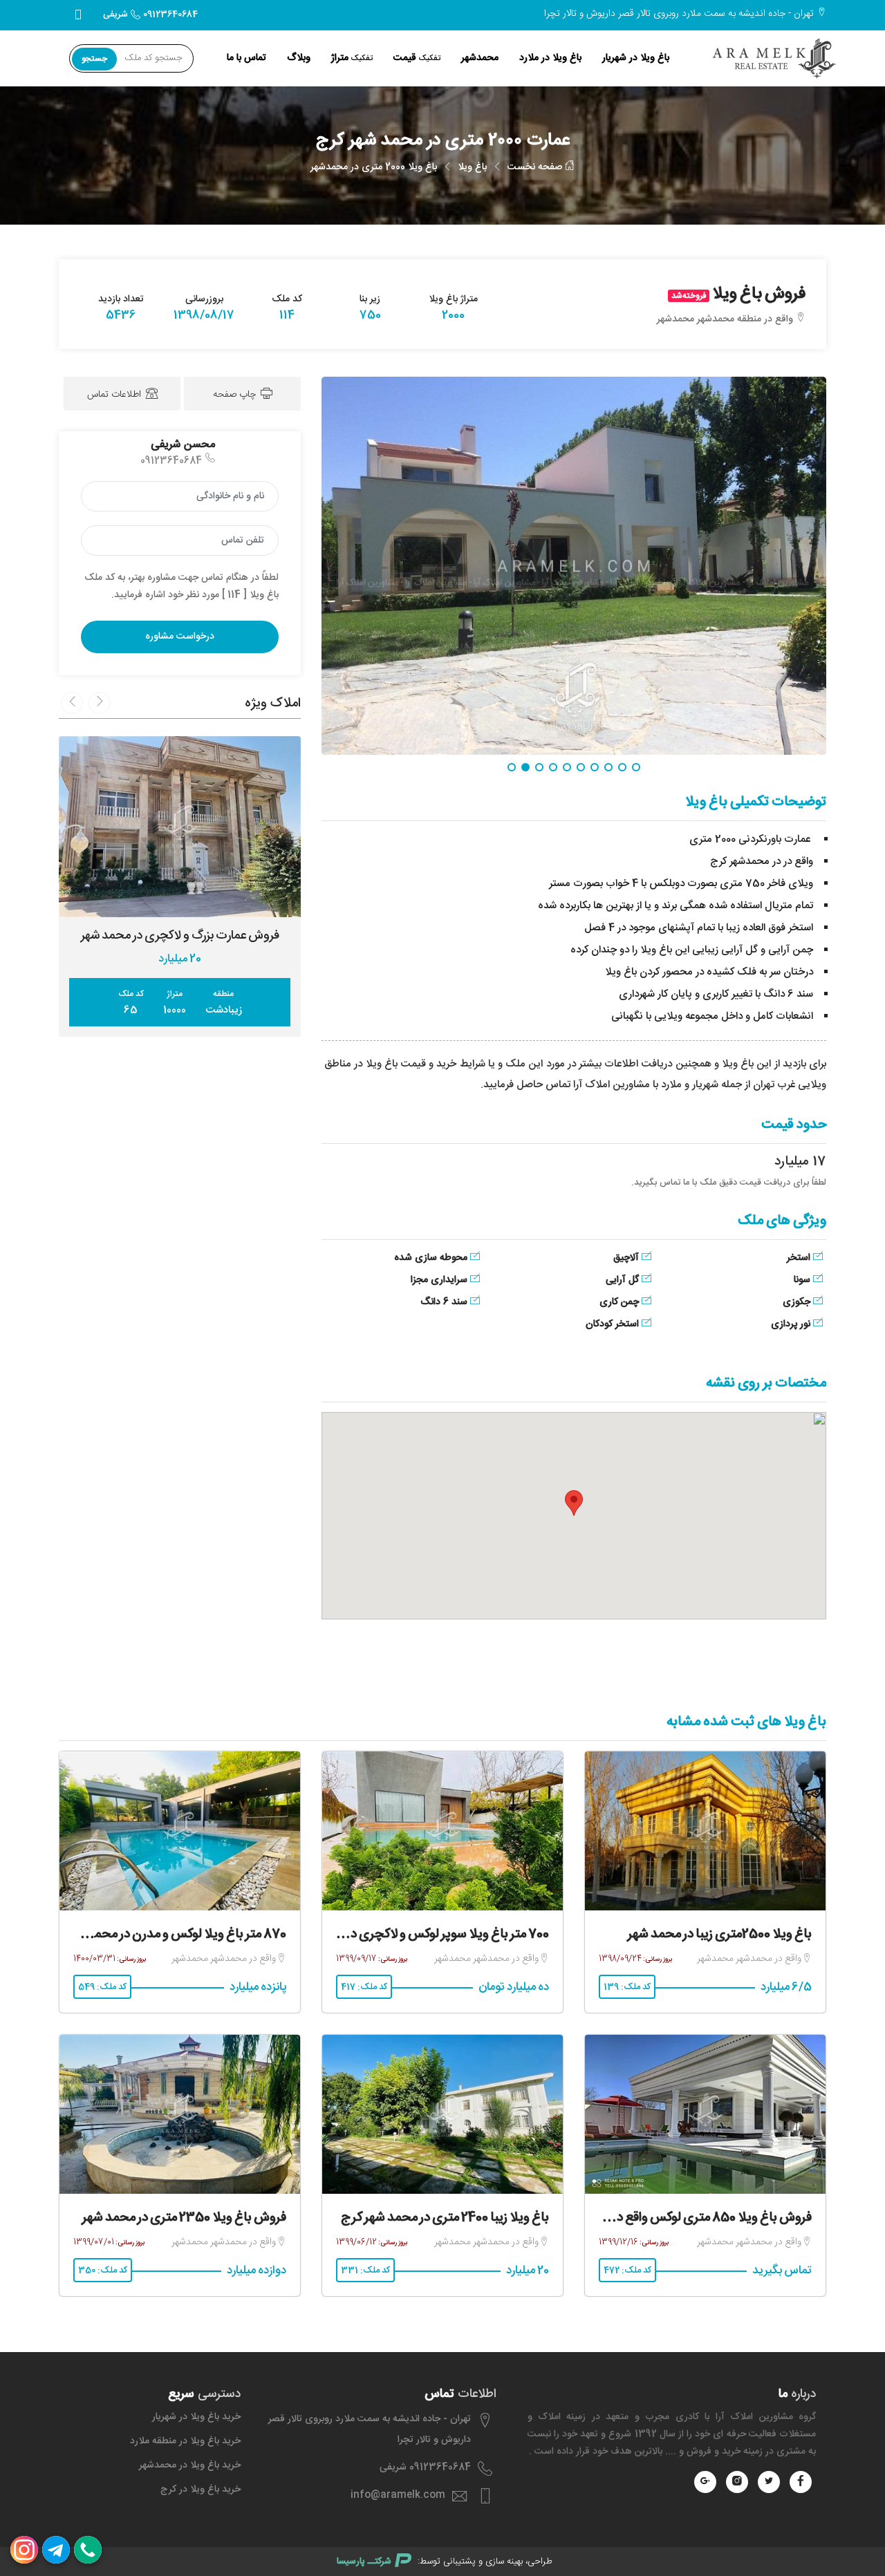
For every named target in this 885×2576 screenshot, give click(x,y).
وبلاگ (299, 58)
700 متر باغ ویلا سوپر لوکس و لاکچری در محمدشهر (421, 1935)
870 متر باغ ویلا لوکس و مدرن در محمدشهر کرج (165, 1935)
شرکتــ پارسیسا (364, 2561)
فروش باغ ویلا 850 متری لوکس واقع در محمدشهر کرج (674, 2218)
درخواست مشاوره (180, 637)
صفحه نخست (536, 167)
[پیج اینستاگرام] (24, 2550)
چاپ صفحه (236, 395)
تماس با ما (246, 58)
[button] (574, 1503)
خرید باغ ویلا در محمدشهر (190, 2465)
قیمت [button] (417, 58)
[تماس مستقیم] (88, 2550)
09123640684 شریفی (150, 15)
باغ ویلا (472, 167)
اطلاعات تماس (115, 395)
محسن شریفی (183, 445)
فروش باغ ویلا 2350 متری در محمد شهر (184, 2218)
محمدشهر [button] (480, 58)
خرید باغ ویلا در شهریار (196, 2417)
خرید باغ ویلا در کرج (201, 2490)
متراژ (352, 58)
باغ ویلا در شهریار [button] (636, 58)
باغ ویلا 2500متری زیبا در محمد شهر (720, 1935)
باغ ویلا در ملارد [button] (550, 58)
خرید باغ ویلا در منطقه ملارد (185, 2441)
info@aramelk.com (398, 2495)
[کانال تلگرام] (56, 2550)
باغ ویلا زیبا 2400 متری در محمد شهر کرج (445, 2218)
